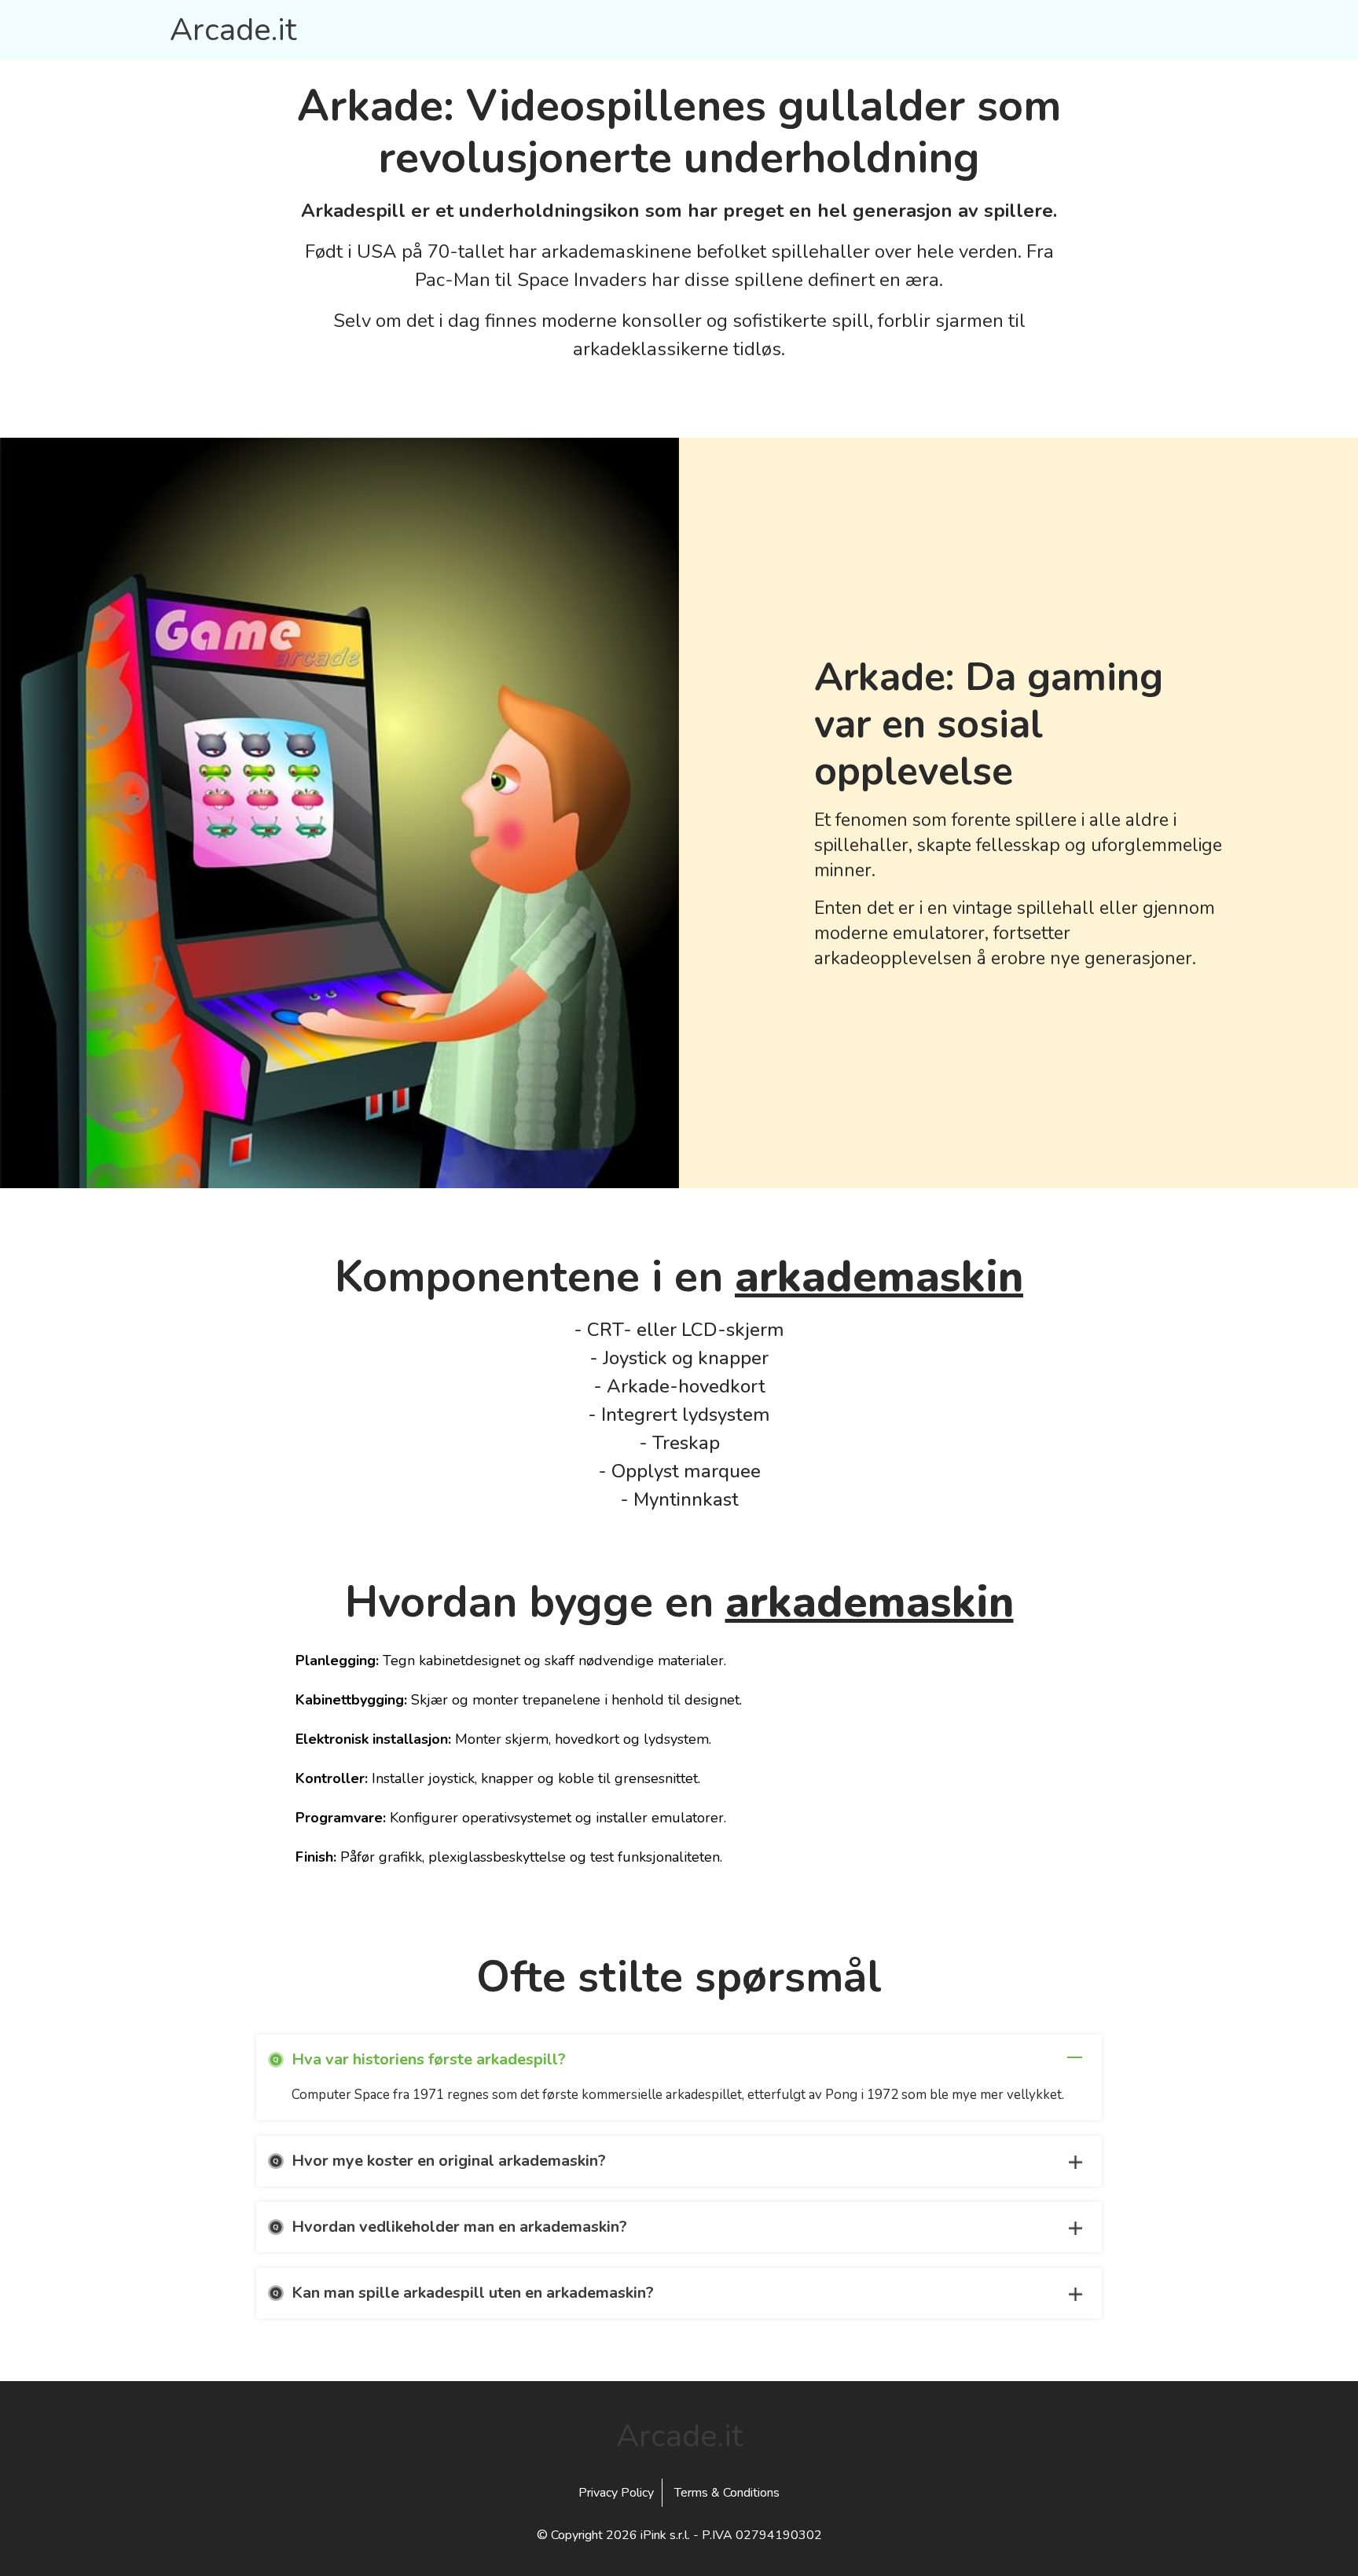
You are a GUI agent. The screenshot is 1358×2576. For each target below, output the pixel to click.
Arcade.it (233, 30)
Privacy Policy (616, 2493)
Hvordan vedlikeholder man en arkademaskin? (459, 2227)
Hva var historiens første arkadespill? (429, 2059)
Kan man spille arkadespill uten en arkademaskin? (473, 2293)
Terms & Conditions (727, 2493)
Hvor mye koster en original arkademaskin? (449, 2161)
